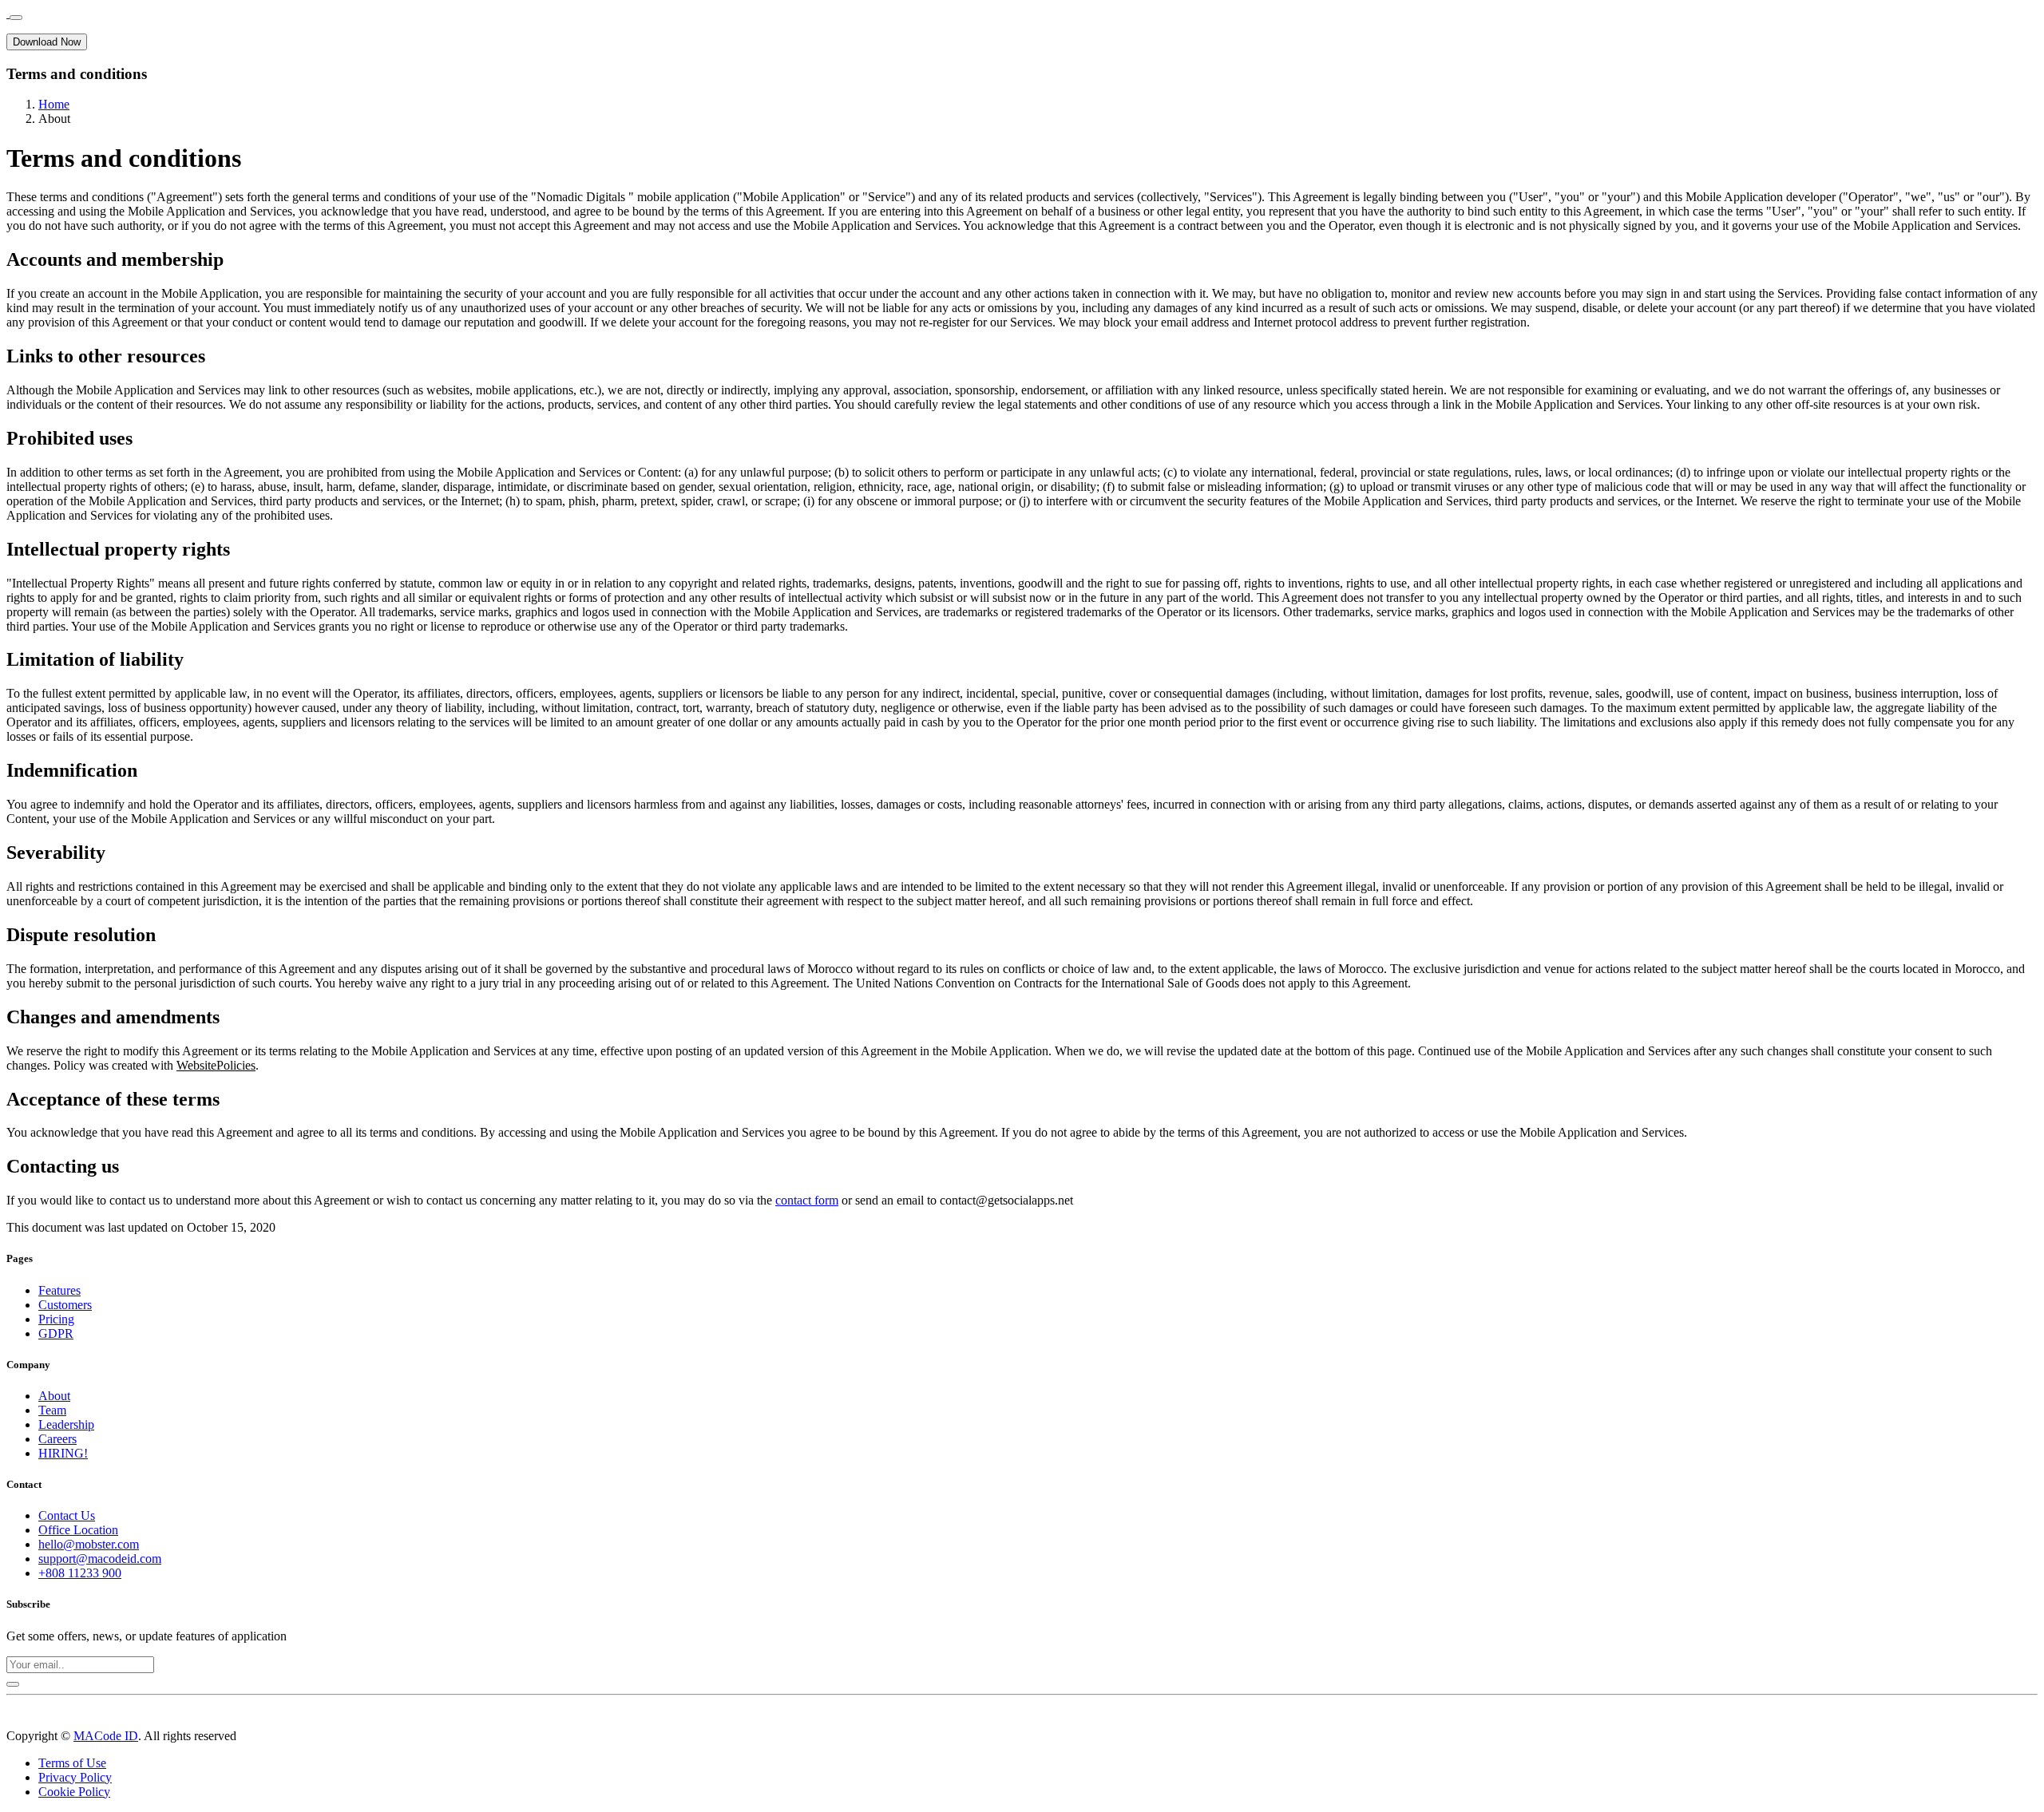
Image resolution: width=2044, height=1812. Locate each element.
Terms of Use (72, 1763)
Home (54, 104)
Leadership (66, 1424)
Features (59, 1290)
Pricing (56, 1319)
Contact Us (67, 1515)
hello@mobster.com (89, 1544)
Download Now (47, 42)
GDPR (56, 1333)
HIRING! (63, 1453)
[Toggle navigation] (16, 18)
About (54, 1396)
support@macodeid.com (100, 1559)
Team (52, 1410)
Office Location (78, 1530)
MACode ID (106, 1736)
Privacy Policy (75, 1777)
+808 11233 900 (80, 1573)
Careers (57, 1439)
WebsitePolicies (216, 1065)
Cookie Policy (74, 1792)
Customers (65, 1305)
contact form (807, 1200)
